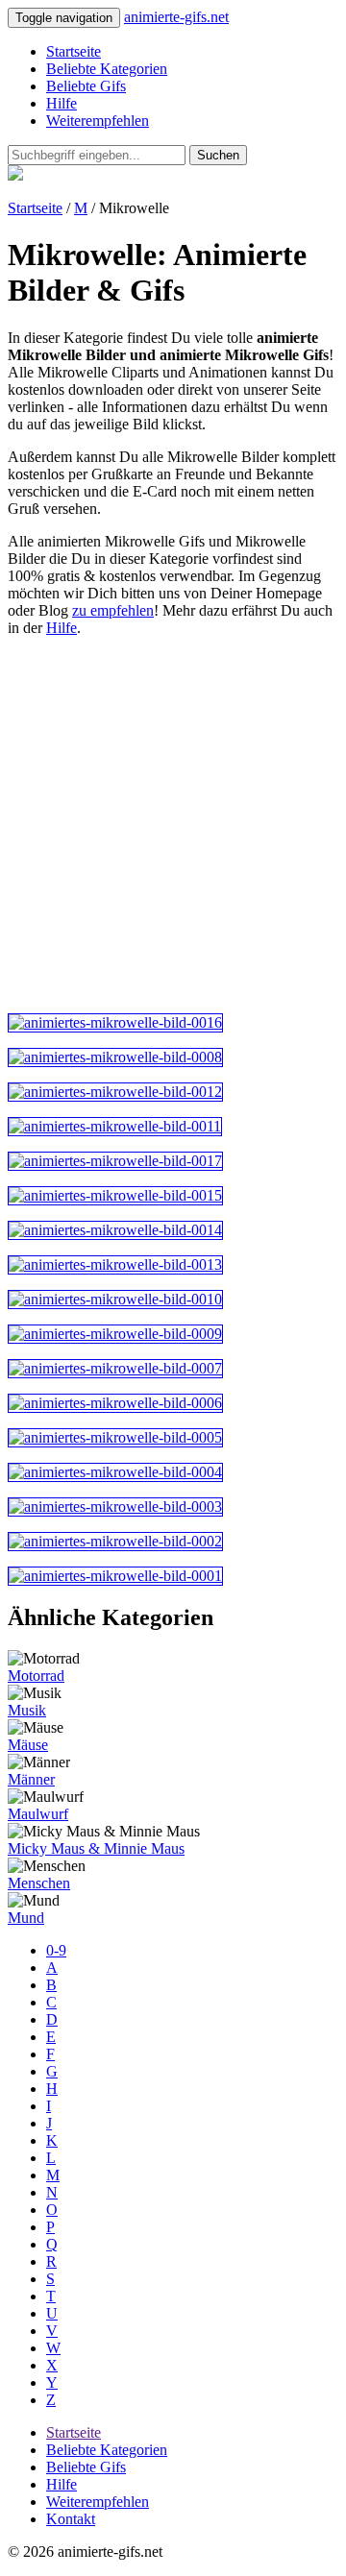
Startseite (74, 51)
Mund (26, 1918)
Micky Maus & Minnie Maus (96, 1848)
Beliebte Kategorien (107, 69)
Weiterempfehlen (98, 121)
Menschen (39, 1883)
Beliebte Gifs (86, 86)
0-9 (56, 1950)
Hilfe (62, 103)
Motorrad (36, 1676)
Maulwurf (38, 1814)
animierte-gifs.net (176, 17)
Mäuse (28, 1745)
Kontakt (71, 2519)
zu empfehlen (113, 610)
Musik (27, 1710)
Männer (31, 1779)
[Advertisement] (173, 825)
